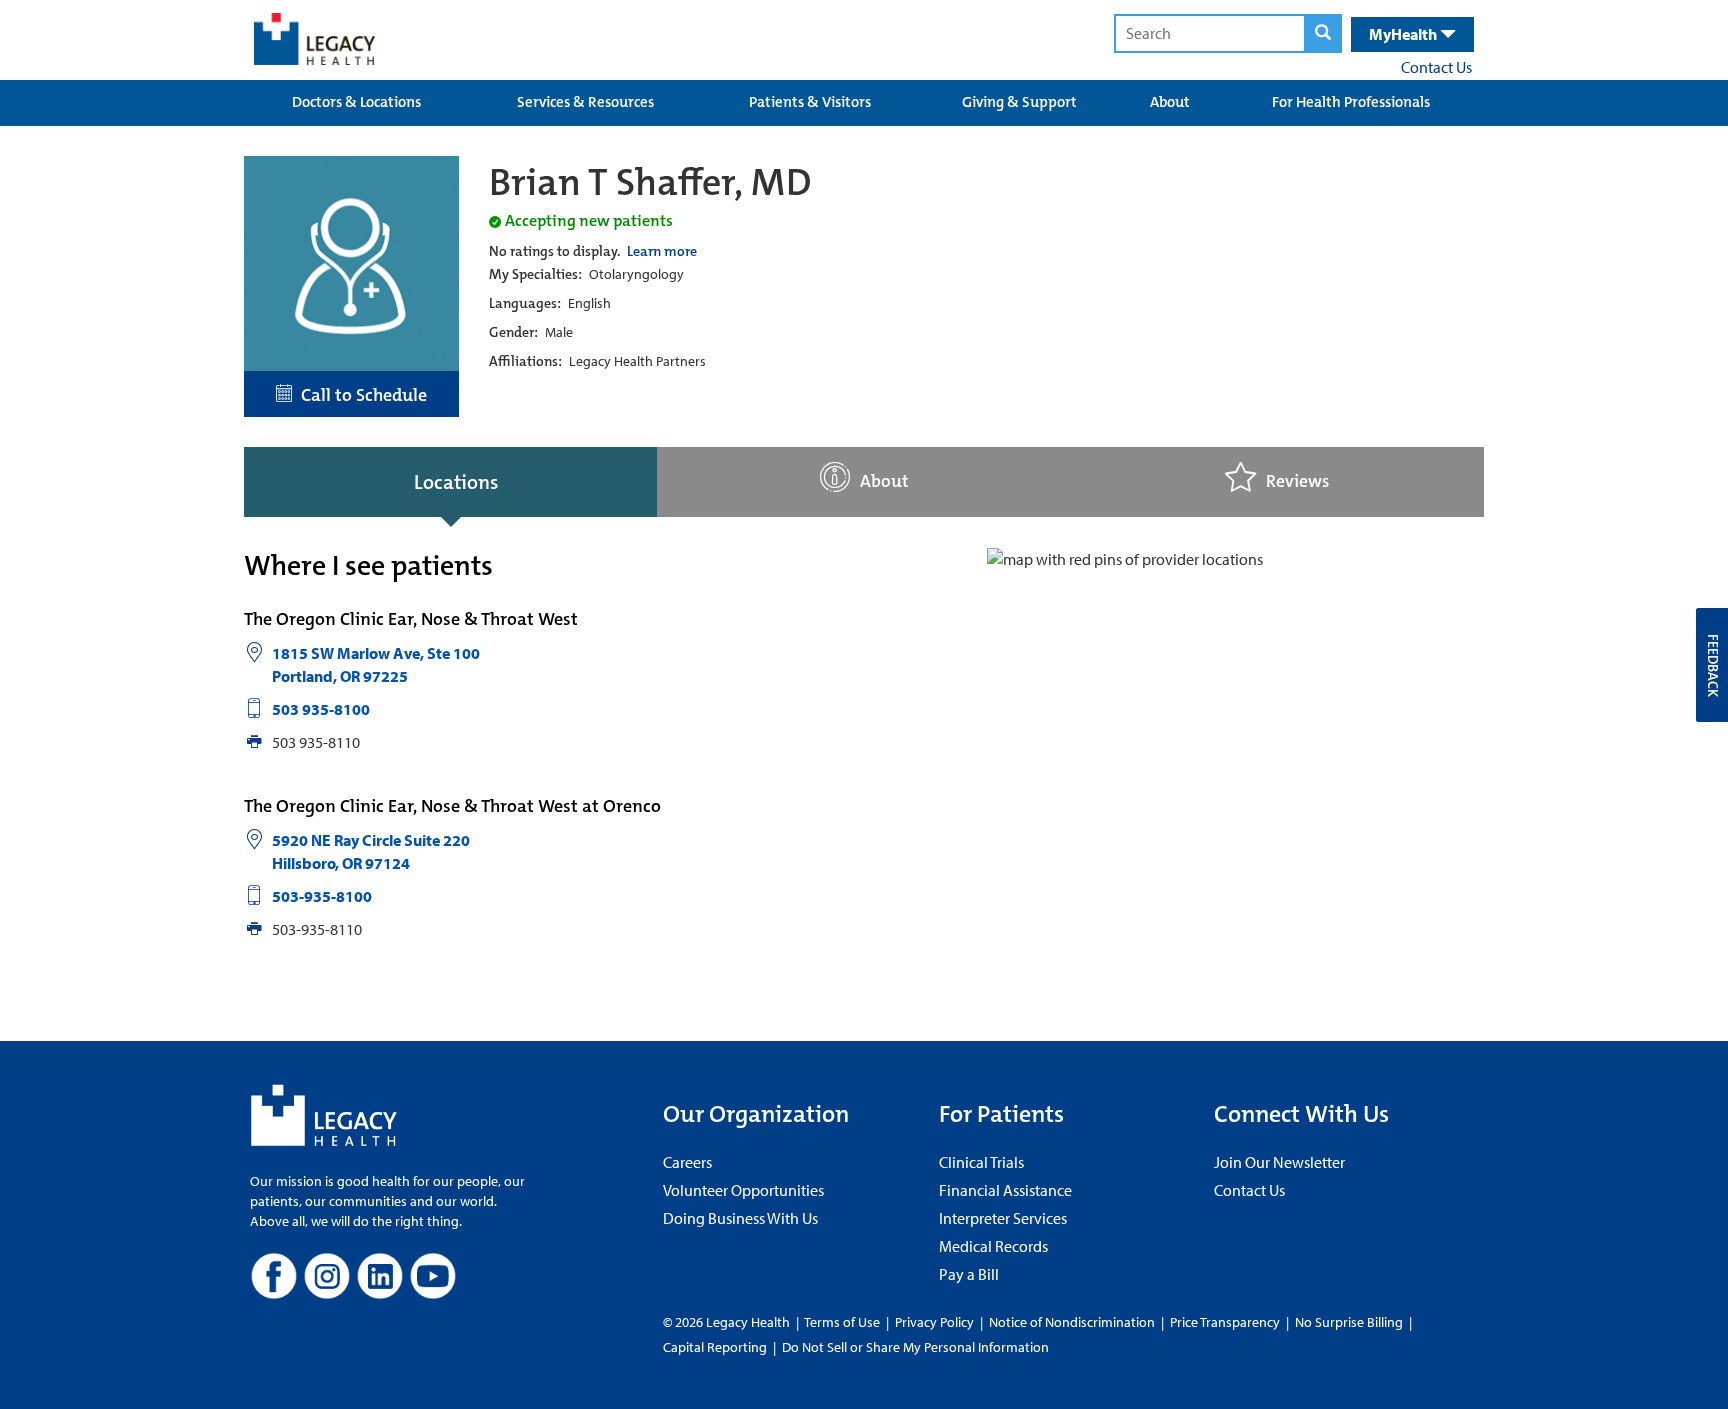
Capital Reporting (715, 1347)
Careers (687, 1162)
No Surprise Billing (1349, 1322)
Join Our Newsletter (1279, 1162)
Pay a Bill (969, 1274)
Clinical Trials (981, 1162)
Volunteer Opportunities (743, 1190)
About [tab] (884, 481)
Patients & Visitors (810, 102)
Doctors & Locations (356, 102)
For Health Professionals (1351, 102)
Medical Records (993, 1246)
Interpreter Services (1003, 1218)
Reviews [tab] (1297, 481)
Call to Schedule (360, 395)
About (1170, 102)
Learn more (662, 251)
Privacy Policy (934, 1322)
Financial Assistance (1005, 1190)
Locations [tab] (456, 482)
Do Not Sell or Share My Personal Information (915, 1347)
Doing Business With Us (740, 1218)
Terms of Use (843, 1322)
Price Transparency (1225, 1322)
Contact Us (1436, 67)
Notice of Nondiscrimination (1072, 1322)
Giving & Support (1019, 102)
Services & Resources (585, 102)
